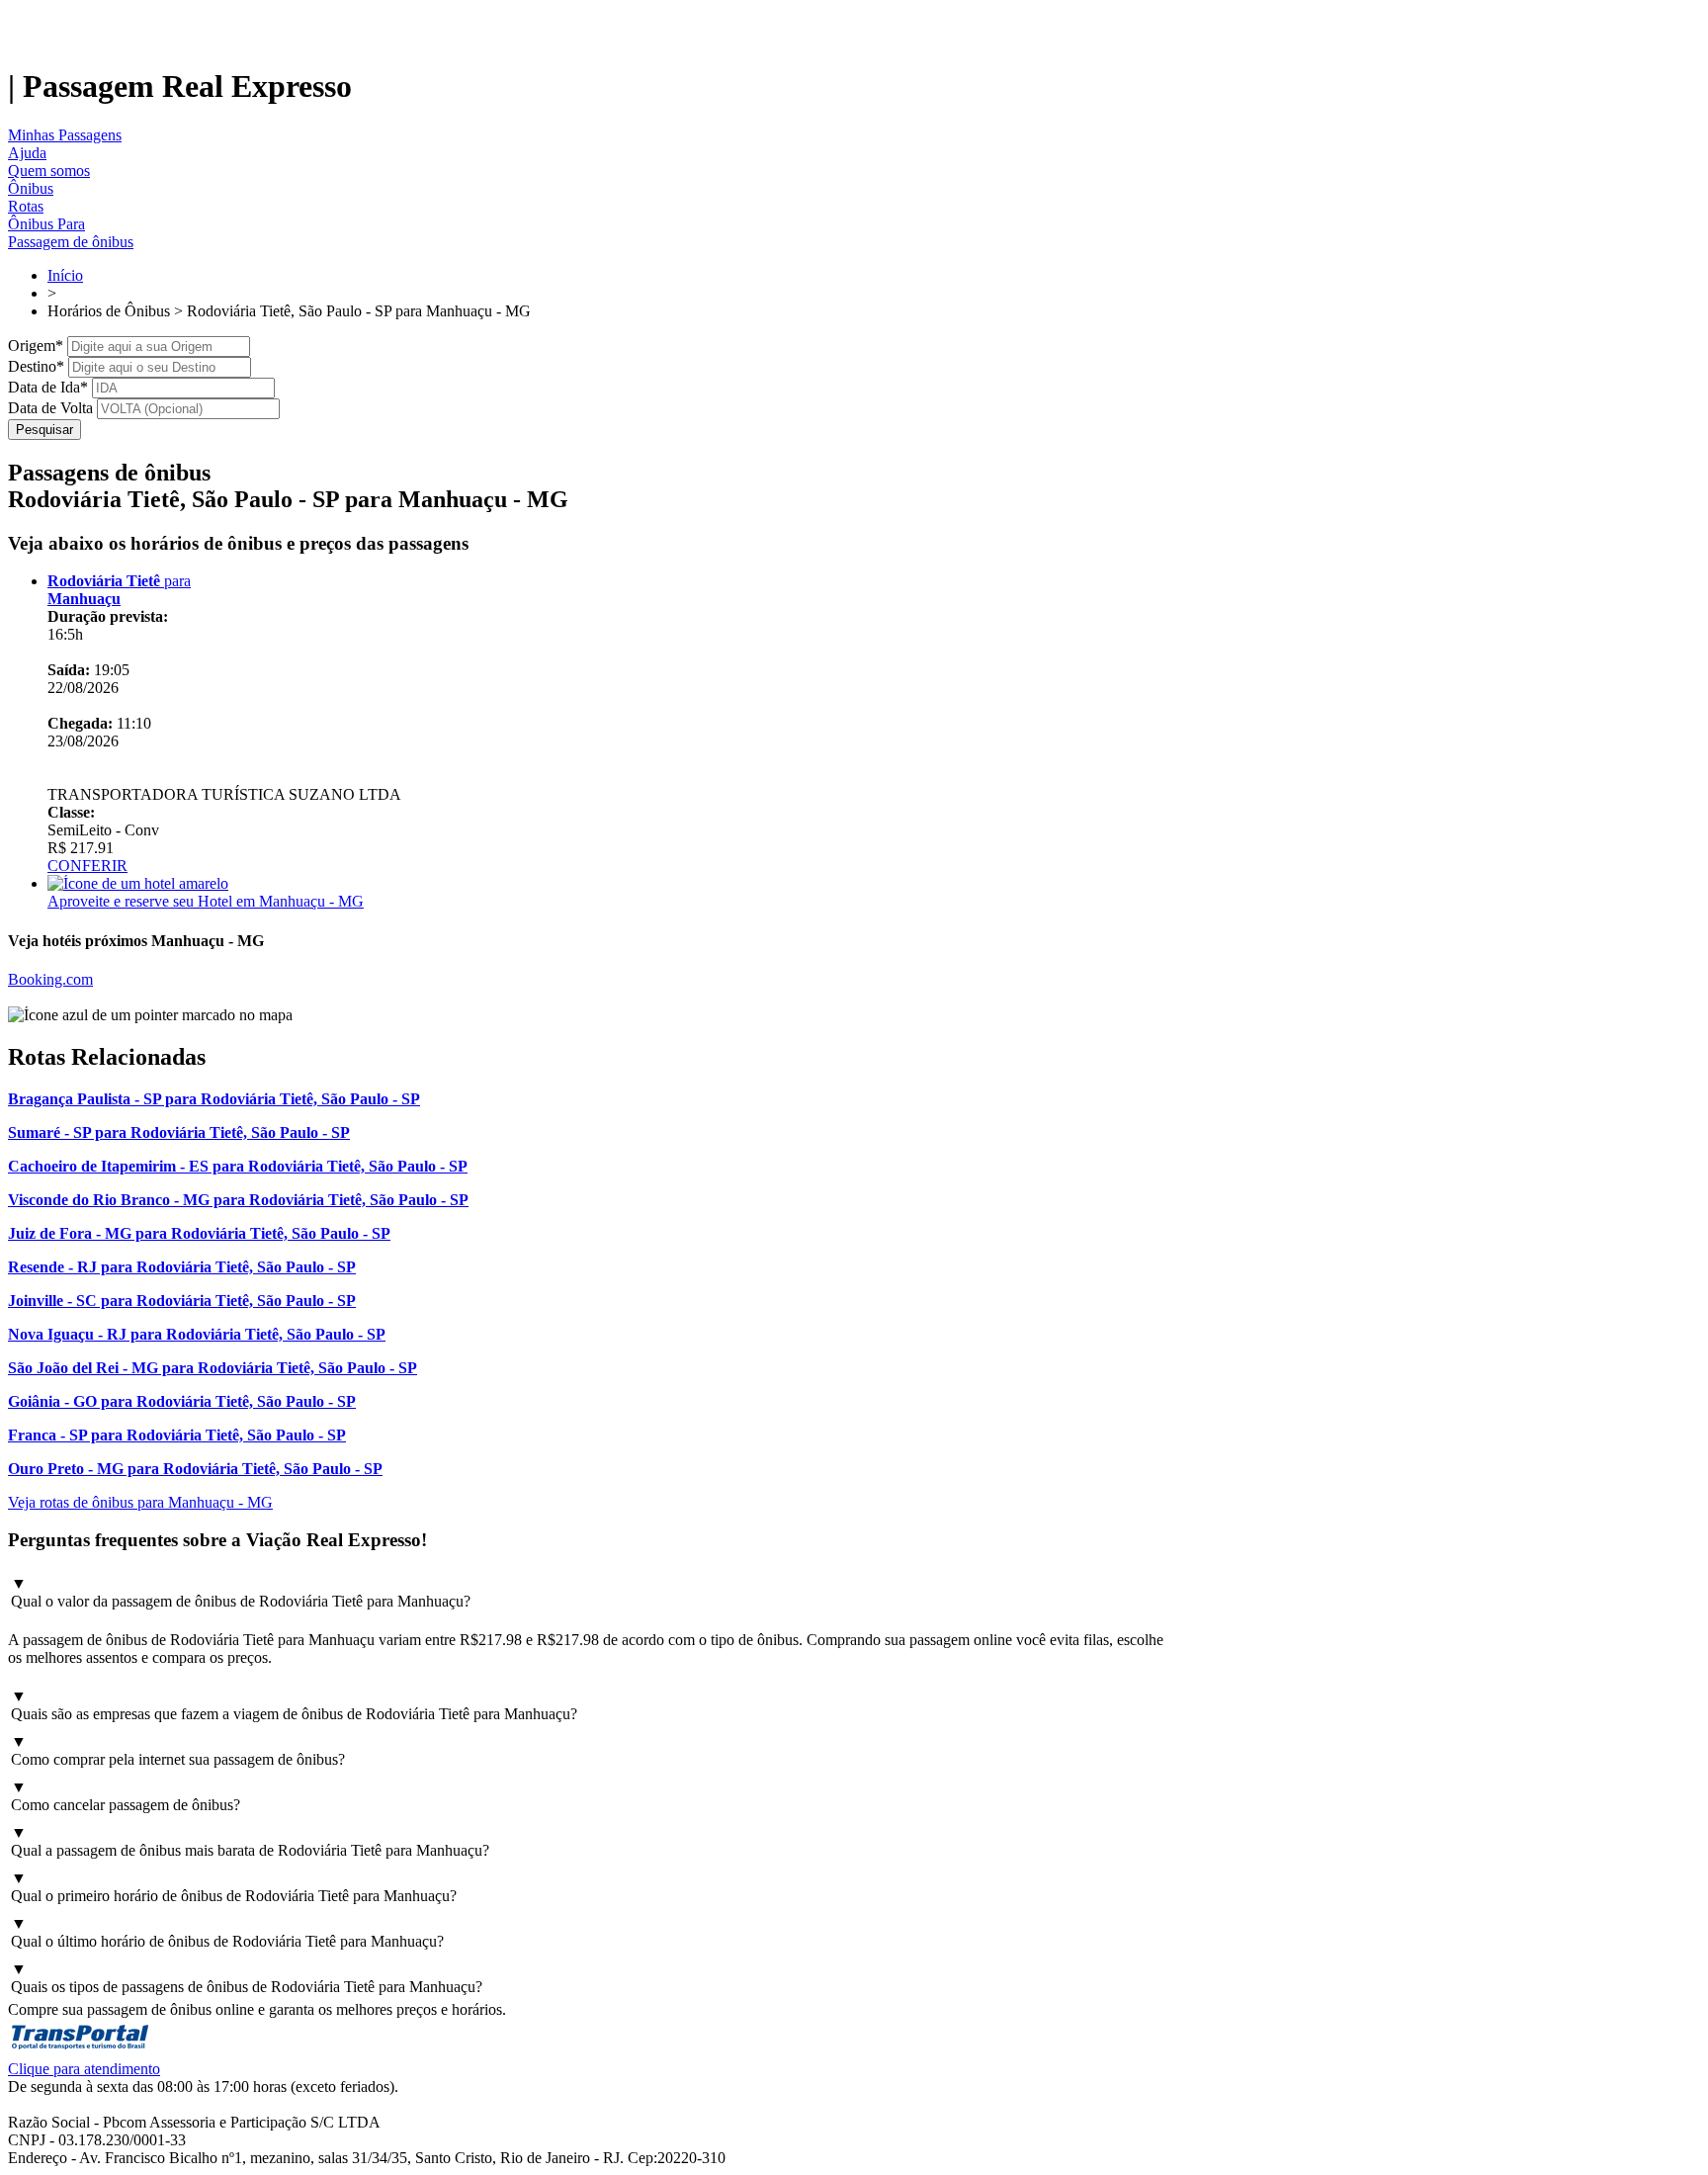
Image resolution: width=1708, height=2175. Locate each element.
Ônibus (31, 188)
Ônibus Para (46, 224)
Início (65, 275)
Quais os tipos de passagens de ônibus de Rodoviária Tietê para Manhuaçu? (247, 1978)
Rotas (26, 206)
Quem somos (49, 171)
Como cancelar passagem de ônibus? (126, 1796)
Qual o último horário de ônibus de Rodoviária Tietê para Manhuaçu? (227, 1932)
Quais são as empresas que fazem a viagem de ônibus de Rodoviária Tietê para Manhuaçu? (294, 1705)
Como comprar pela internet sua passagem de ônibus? (178, 1750)
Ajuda (27, 153)
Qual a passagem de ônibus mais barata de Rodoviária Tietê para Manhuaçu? (250, 1841)
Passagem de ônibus (71, 242)
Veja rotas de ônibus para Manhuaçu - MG (140, 1502)
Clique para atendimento (84, 2069)
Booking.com (50, 979)
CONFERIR (87, 866)
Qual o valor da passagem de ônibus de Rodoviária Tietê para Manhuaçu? (241, 1592)
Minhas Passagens (65, 135)
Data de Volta (50, 408)
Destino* (36, 366)
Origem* (36, 346)
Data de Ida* (48, 387)
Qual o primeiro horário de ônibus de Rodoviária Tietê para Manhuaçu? (234, 1887)
